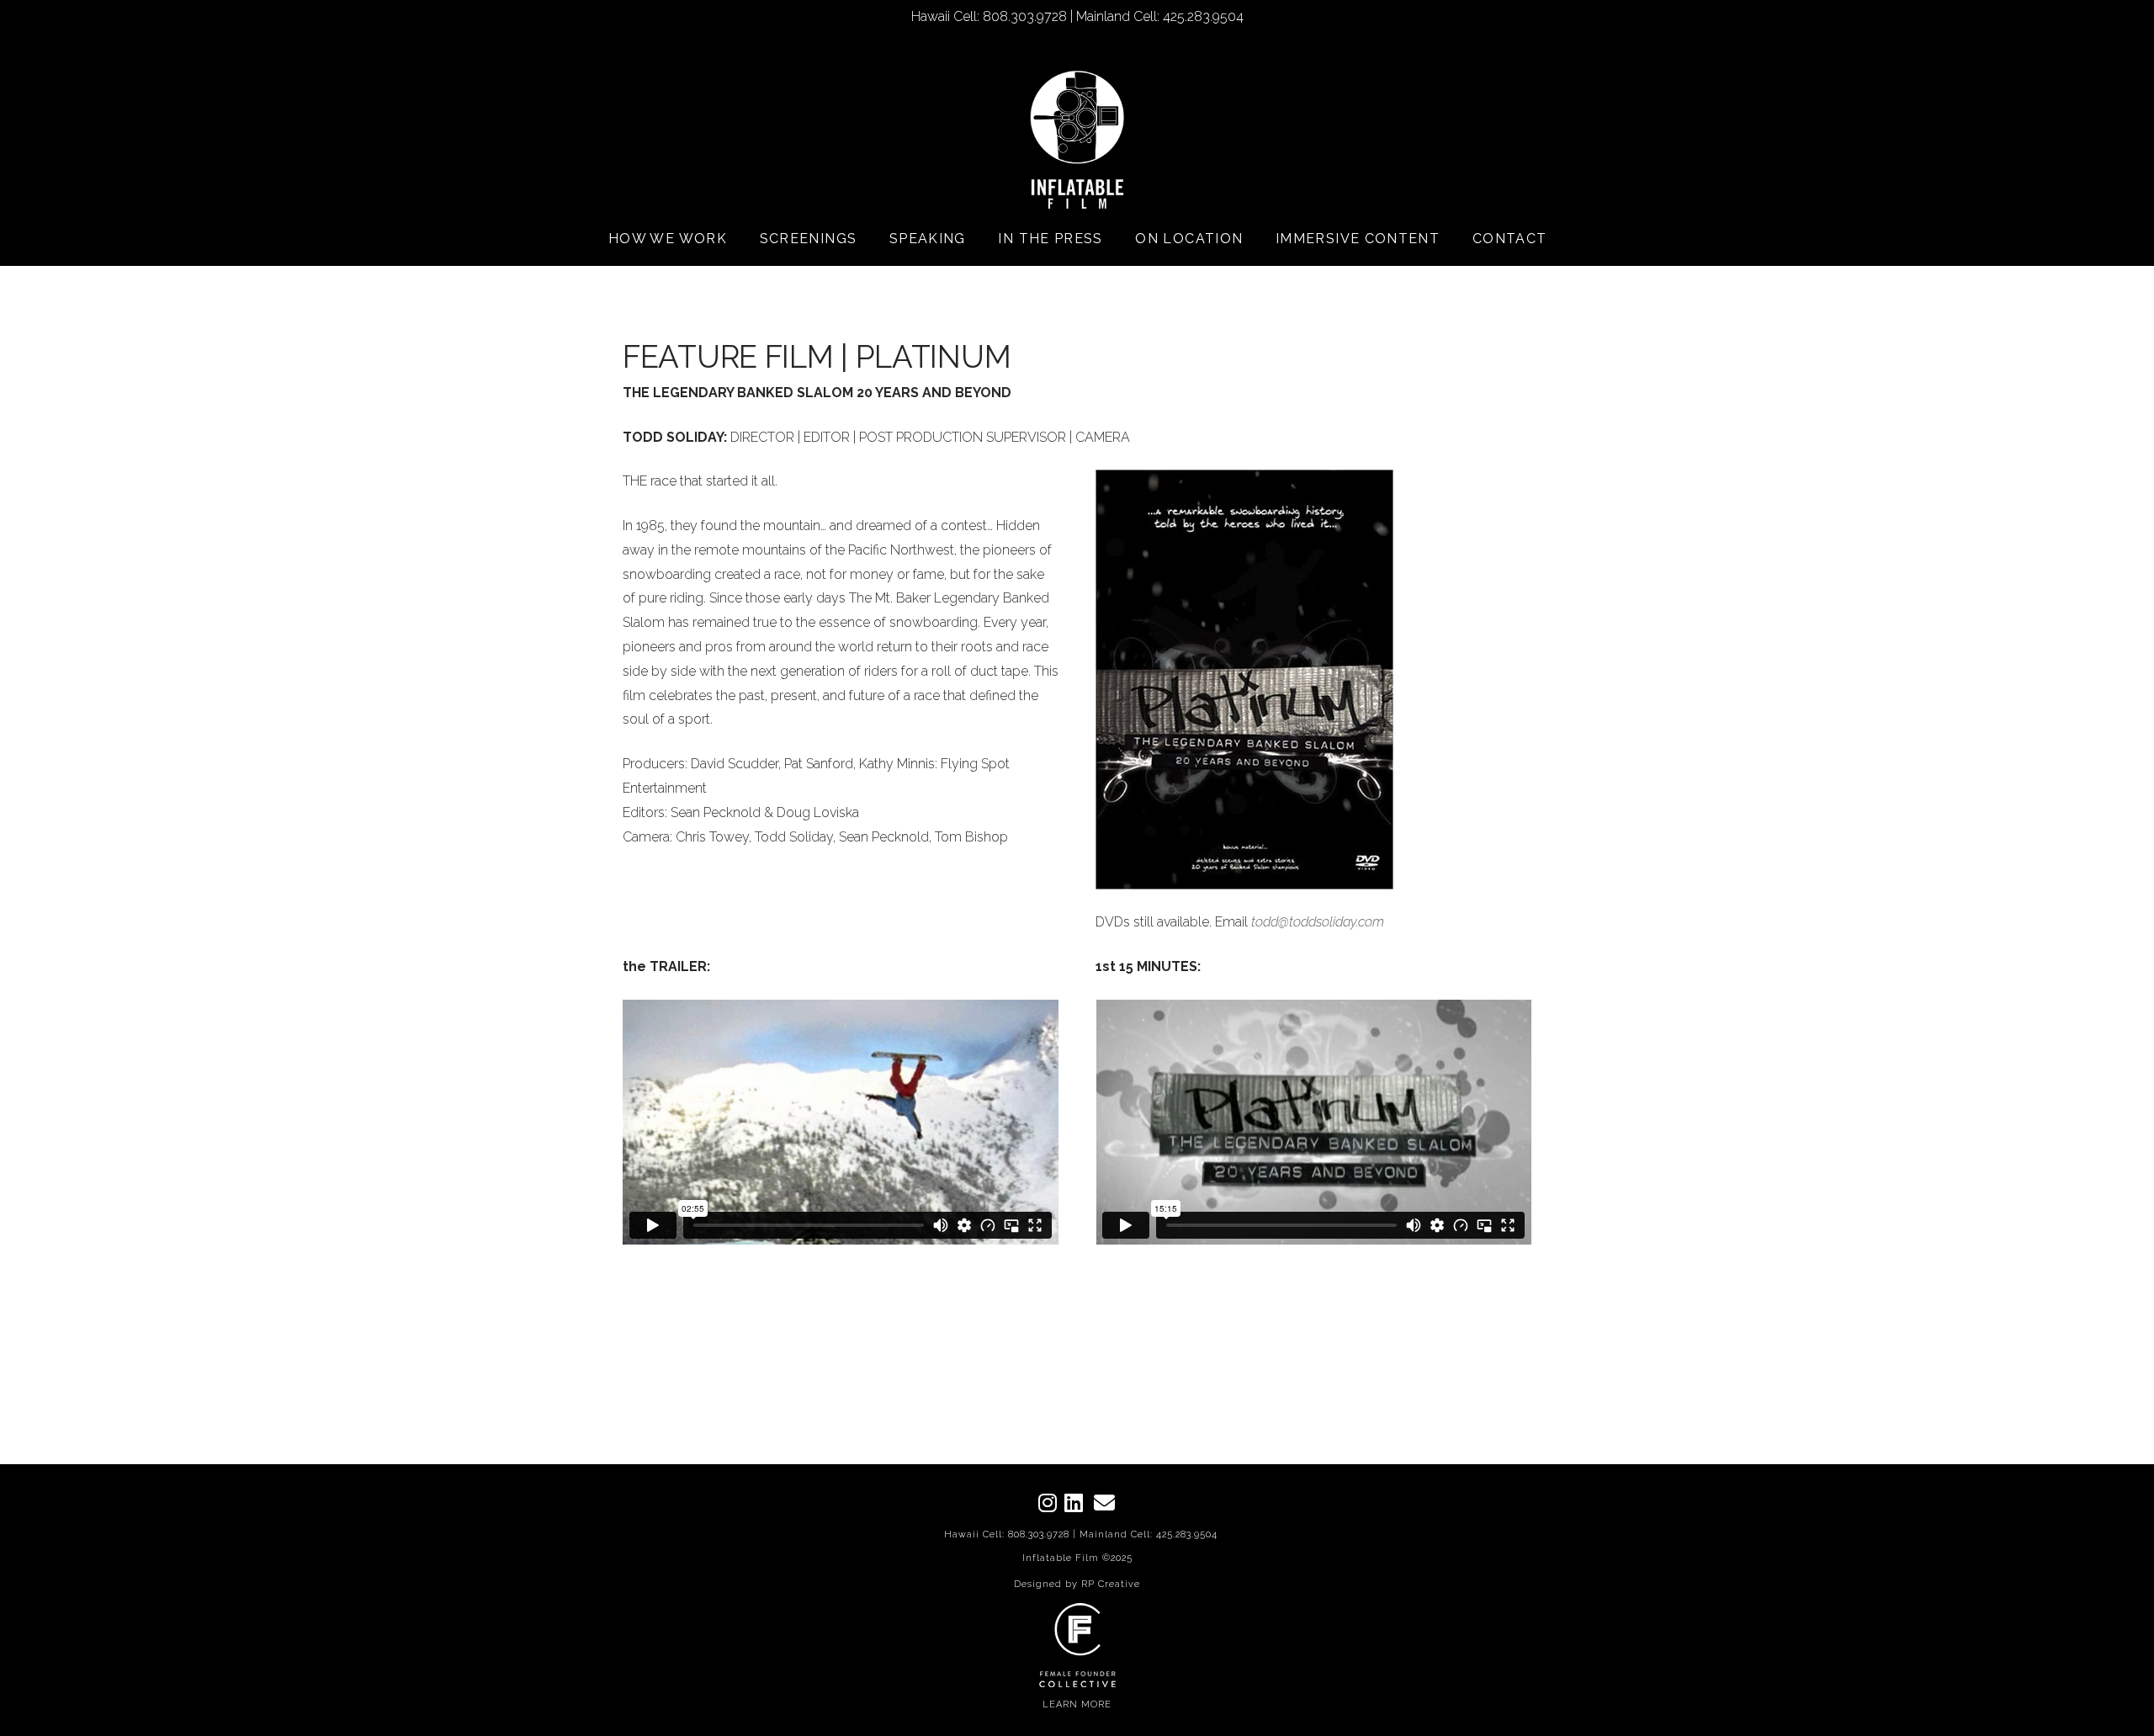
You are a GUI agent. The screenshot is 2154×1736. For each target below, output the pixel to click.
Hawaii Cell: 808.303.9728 (1007, 1534)
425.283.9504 (1187, 1534)
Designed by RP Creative (1077, 1584)
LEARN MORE (1077, 1704)
